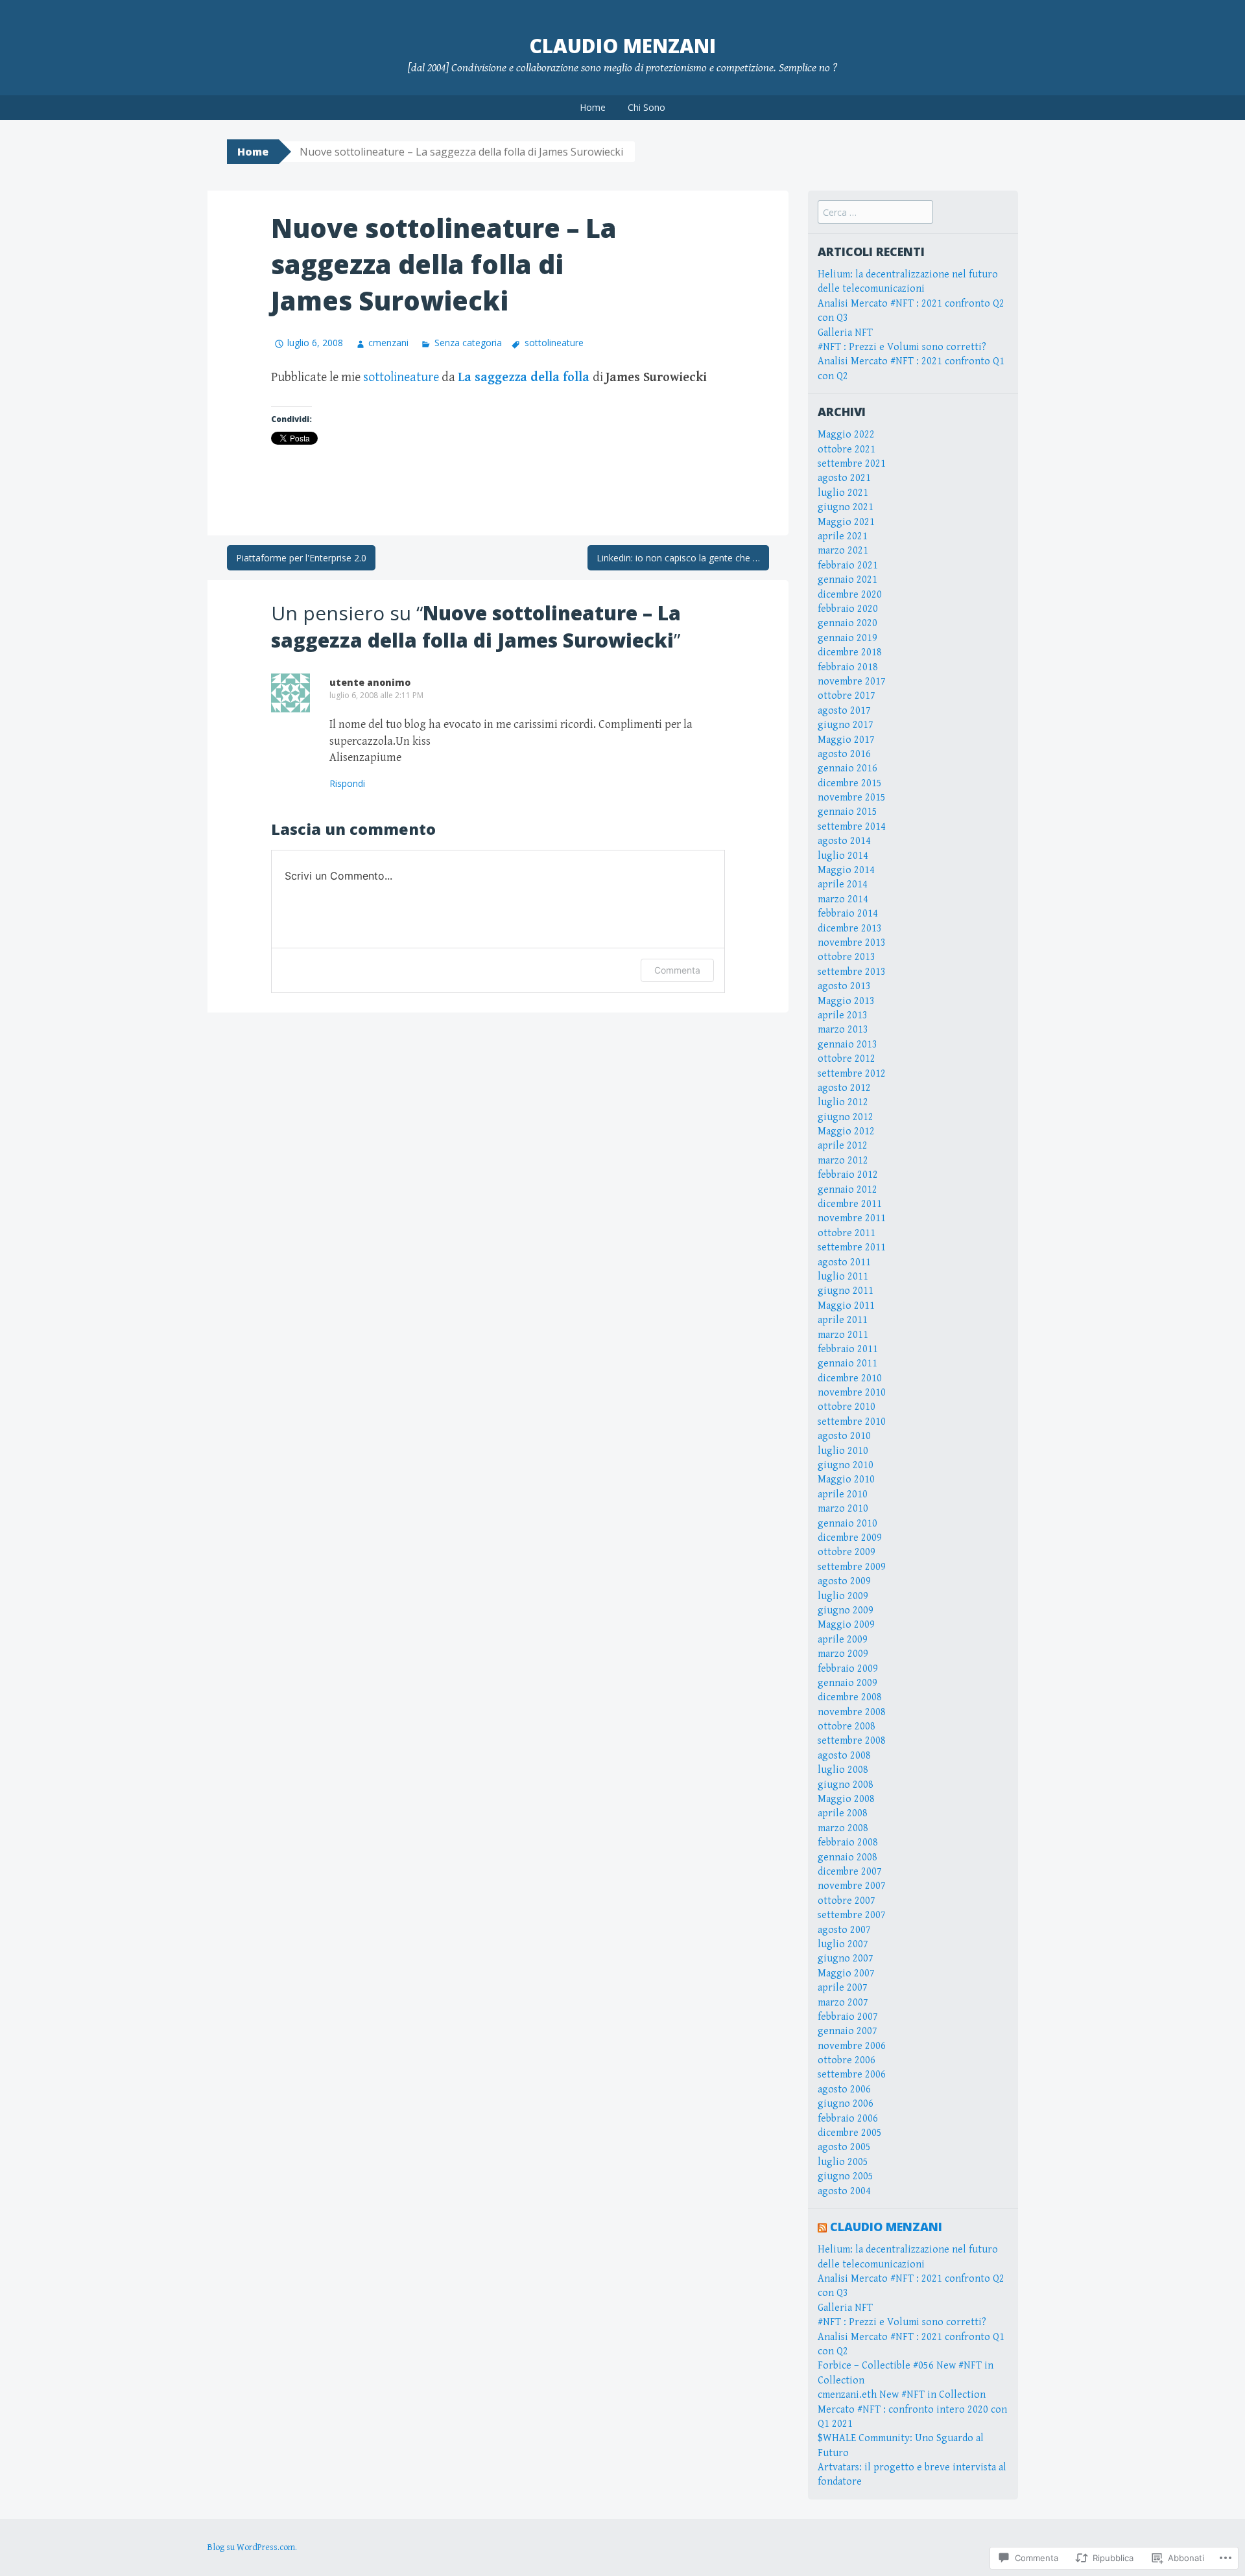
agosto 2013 (844, 986)
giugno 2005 (846, 2176)
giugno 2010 (846, 1465)
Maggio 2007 (846, 1973)
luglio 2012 (843, 1102)
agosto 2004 (844, 2191)
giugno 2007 (846, 1959)
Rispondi (347, 783)
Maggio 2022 (846, 435)
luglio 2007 (843, 1944)
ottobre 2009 (847, 1552)
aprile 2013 (843, 1015)
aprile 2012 (843, 1146)
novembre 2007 (852, 1886)
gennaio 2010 (848, 1524)
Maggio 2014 (846, 870)
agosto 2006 (844, 2090)
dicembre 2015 (850, 783)
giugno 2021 (846, 507)
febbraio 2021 (848, 566)
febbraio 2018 (848, 667)
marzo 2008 (843, 1828)
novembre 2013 (852, 943)
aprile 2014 (843, 884)
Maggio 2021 (846, 522)
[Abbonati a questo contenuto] (822, 2227)
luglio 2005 (843, 2162)
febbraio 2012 (848, 1175)
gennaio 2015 (848, 812)
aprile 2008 (843, 1813)
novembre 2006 (852, 2046)
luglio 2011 (843, 1277)
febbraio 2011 (848, 1349)
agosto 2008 (844, 1756)
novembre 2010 (852, 1393)
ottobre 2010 (847, 1407)
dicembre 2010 (850, 1378)
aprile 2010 (843, 1494)
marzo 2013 (843, 1030)
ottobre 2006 (847, 2060)
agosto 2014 (844, 841)
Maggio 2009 (846, 1625)
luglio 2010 (843, 1451)
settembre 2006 (852, 2075)
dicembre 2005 (850, 2133)
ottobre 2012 (847, 1059)
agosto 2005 (844, 2147)
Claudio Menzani (622, 46)
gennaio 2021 (848, 580)
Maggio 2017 (846, 740)
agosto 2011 (844, 1262)
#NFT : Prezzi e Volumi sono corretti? (902, 347)
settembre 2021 (852, 464)
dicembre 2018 (850, 652)
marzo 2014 (843, 899)
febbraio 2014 (848, 914)
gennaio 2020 (848, 623)
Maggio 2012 (846, 1131)
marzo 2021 (843, 551)
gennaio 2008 (848, 1857)
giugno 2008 (846, 1785)
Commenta (677, 970)
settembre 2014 (852, 827)
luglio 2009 (843, 1596)
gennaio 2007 (848, 2031)
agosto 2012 (844, 1088)
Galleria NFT (845, 333)
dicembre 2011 (850, 1204)
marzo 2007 (843, 2003)
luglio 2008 (843, 1770)
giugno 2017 (846, 725)
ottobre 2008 (847, 1727)
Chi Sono (646, 107)
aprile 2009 (843, 1640)
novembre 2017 (852, 682)
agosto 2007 (844, 1930)
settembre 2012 (852, 1074)
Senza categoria (468, 343)
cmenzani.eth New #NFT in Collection (902, 2395)
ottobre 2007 (847, 1901)
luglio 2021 (843, 493)
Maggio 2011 (846, 1306)
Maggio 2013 (846, 1001)
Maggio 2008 (846, 1799)
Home (593, 107)
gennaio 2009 (848, 1683)
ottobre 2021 (847, 450)
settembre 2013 (852, 972)
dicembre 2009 (850, 1538)
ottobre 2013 (847, 957)
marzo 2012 (843, 1161)
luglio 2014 (843, 856)
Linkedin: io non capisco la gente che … (678, 558)
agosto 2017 (844, 711)
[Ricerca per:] (875, 213)
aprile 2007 (843, 1988)
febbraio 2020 (848, 609)
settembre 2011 (852, 1247)
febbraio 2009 (848, 1669)
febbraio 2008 (848, 1843)
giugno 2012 (846, 1117)
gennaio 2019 (848, 638)
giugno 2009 (846, 1610)
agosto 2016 (844, 754)
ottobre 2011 (847, 1233)
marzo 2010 (843, 1509)
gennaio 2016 (848, 768)
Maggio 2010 (846, 1480)
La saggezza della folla (524, 378)
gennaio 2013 (848, 1045)
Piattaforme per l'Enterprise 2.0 (301, 558)
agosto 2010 (844, 1436)
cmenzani (388, 343)
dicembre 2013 (850, 929)
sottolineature (554, 343)
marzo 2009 (843, 1654)
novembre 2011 (852, 1218)
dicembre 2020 (850, 595)
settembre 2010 (852, 1422)
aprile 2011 (843, 1320)
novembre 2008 (852, 1712)
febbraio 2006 (848, 2119)
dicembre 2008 (850, 1697)
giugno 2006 (846, 2104)
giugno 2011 (846, 1291)
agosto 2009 (844, 1581)
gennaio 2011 (848, 1364)
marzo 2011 (843, 1335)
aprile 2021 (843, 536)
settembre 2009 (852, 1567)
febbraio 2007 (848, 2017)
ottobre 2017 (847, 696)
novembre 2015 (852, 798)
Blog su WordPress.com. (252, 2547)
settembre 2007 (852, 1915)
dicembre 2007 (850, 1872)
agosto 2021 (844, 478)
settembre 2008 (852, 1741)
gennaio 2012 (848, 1190)
